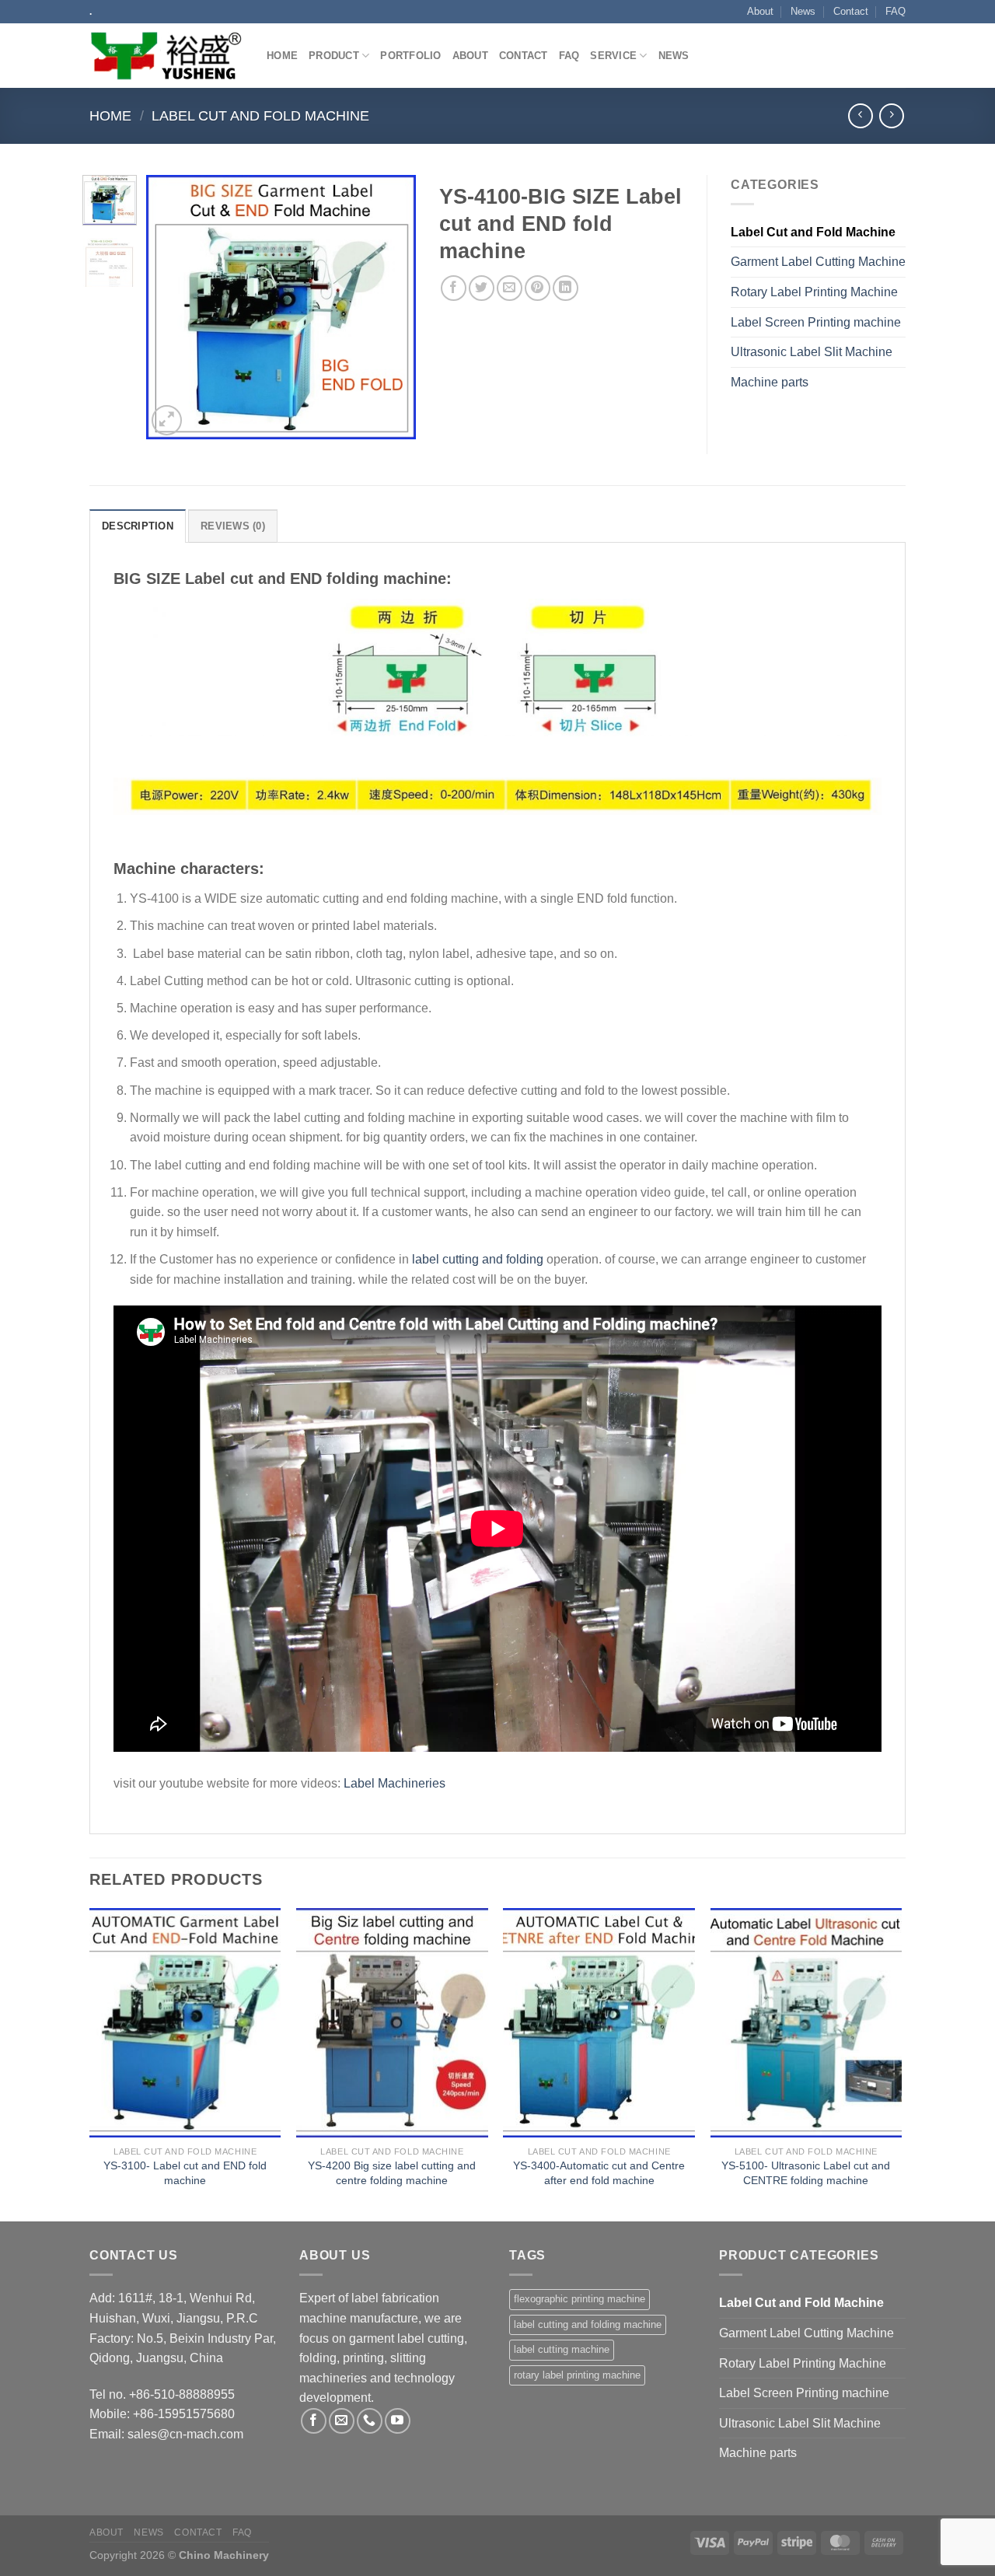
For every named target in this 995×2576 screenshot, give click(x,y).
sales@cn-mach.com (185, 2434)
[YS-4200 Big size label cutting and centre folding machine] (392, 2023)
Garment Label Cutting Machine (818, 262)
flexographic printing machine (580, 2299)
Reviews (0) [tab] (233, 526)
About (760, 11)
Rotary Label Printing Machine (814, 292)
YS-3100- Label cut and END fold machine (185, 2173)
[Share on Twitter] (482, 288)
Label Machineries (395, 1783)
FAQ (895, 11)
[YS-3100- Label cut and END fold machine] (185, 2023)
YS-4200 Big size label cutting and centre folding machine (392, 2173)
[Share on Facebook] (454, 288)
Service (613, 56)
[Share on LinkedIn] (566, 288)
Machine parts (770, 382)
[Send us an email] (342, 2421)
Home (282, 56)
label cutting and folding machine (588, 2324)
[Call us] (370, 2421)
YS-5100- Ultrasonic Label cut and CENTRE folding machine (806, 2173)
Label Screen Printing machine (816, 322)
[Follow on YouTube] (398, 2421)
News (803, 11)
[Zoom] (167, 420)
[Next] (391, 307)
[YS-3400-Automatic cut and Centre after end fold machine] (599, 2023)
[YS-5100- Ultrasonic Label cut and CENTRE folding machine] (806, 2023)
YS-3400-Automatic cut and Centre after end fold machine (599, 2173)
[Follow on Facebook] (314, 2421)
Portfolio (410, 56)
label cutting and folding (478, 1259)
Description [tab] (138, 526)
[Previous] (171, 307)
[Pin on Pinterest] (538, 288)
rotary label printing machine (577, 2375)
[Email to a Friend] (510, 288)
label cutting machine (562, 2349)
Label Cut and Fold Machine (260, 115)
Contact (851, 11)
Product (334, 56)
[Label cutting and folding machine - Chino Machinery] (166, 56)
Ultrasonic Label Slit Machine (812, 352)
